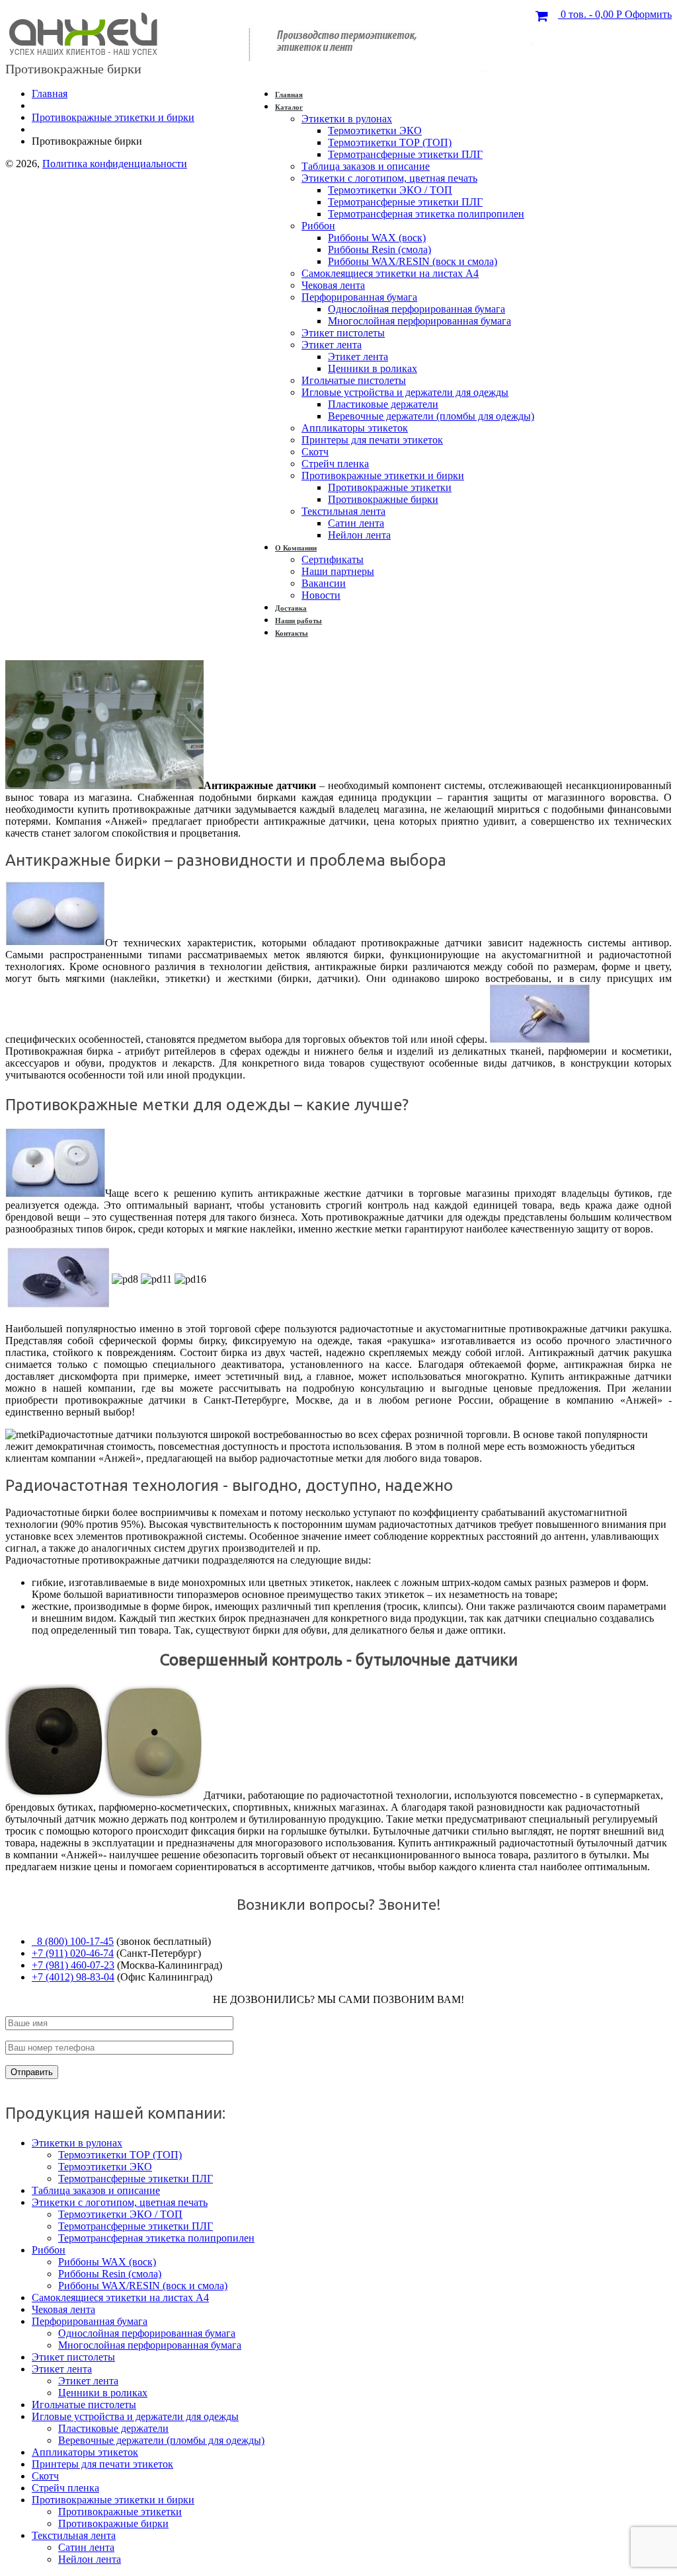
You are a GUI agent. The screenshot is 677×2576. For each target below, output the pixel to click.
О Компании (296, 548)
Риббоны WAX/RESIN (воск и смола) (413, 261)
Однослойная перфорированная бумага (417, 309)
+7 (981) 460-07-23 (73, 1965)
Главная (289, 95)
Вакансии (324, 583)
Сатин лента (356, 523)
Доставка (291, 608)
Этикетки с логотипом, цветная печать (389, 178)
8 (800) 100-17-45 (73, 1941)
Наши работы (299, 621)
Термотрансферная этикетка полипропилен (426, 214)
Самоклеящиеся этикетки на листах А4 (390, 273)
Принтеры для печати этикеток (372, 440)
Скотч (315, 452)
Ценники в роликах (373, 368)
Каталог (289, 107)
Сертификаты (333, 559)
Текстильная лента (343, 511)
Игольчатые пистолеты (354, 380)
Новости (321, 595)
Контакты (292, 633)
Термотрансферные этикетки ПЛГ (405, 154)
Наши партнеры (338, 571)
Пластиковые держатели (383, 404)
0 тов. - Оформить (615, 14)
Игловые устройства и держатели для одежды (405, 392)
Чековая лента (333, 285)
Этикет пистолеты (343, 333)
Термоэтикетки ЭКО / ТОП (390, 190)
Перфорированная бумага (359, 297)
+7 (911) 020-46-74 (73, 1953)
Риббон (318, 226)
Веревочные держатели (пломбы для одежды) (431, 416)
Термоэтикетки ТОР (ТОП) (390, 142)
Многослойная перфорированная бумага (419, 321)
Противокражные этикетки (390, 487)
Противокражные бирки (383, 499)
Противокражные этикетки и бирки (383, 475)
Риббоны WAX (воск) (377, 238)
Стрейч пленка (335, 464)
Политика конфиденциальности (115, 164)
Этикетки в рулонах (347, 119)
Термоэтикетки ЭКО (375, 131)
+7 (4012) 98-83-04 (73, 1977)
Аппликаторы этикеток (355, 428)
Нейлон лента (359, 535)
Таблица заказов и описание (366, 166)
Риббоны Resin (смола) (379, 249)
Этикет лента (332, 345)
